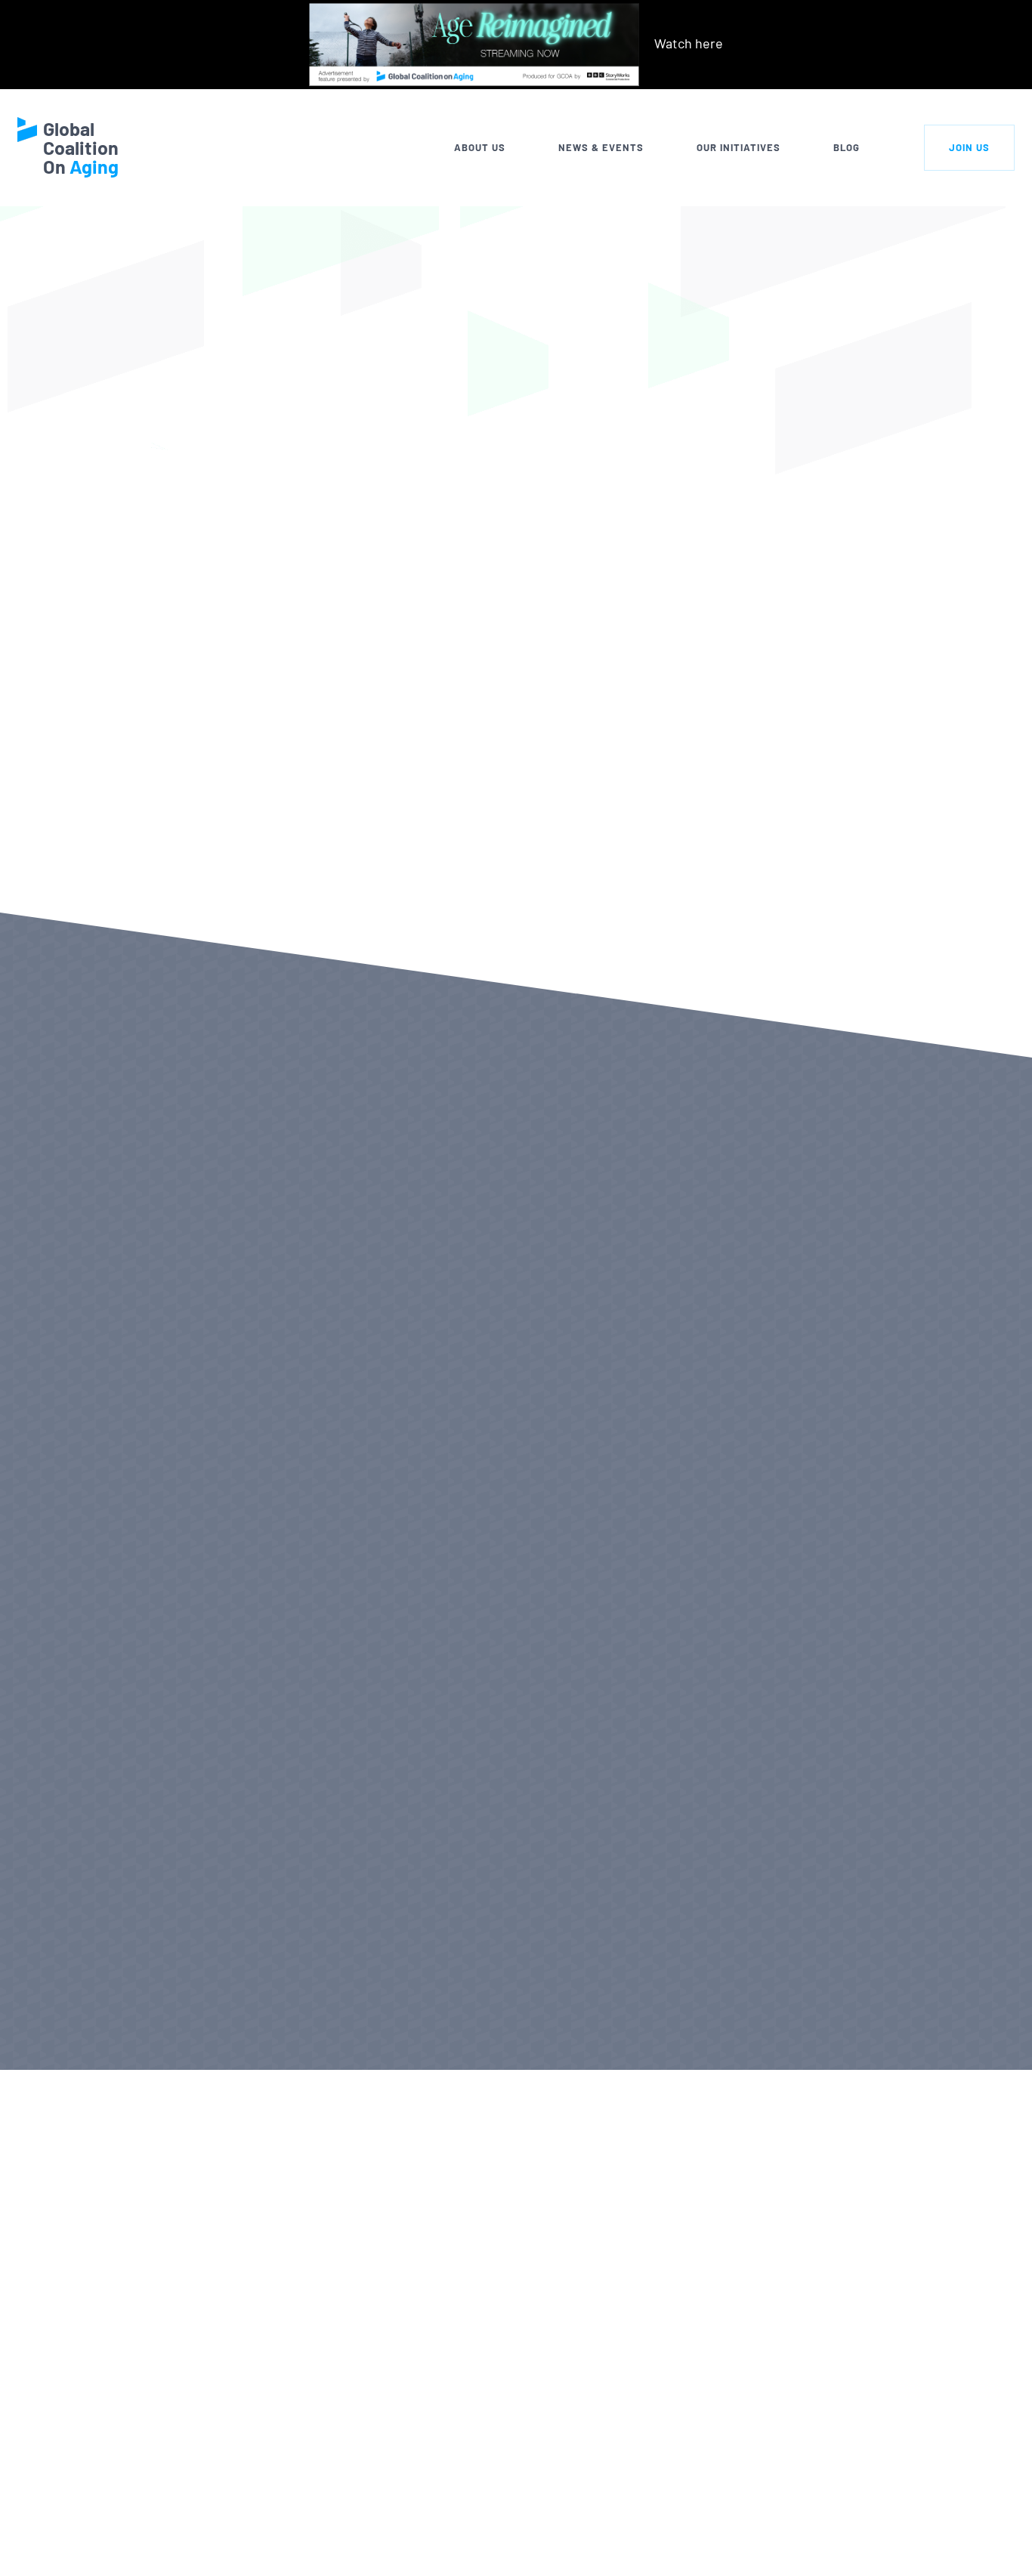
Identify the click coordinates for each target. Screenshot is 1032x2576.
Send (935, 2542)
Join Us (969, 147)
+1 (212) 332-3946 (188, 2547)
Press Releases (121, 2025)
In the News (352, 2025)
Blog (847, 147)
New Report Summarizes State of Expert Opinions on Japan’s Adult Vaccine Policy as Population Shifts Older (697, 1433)
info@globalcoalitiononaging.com (236, 2567)
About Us (480, 147)
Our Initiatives (738, 147)
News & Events (601, 147)
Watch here (689, 43)
